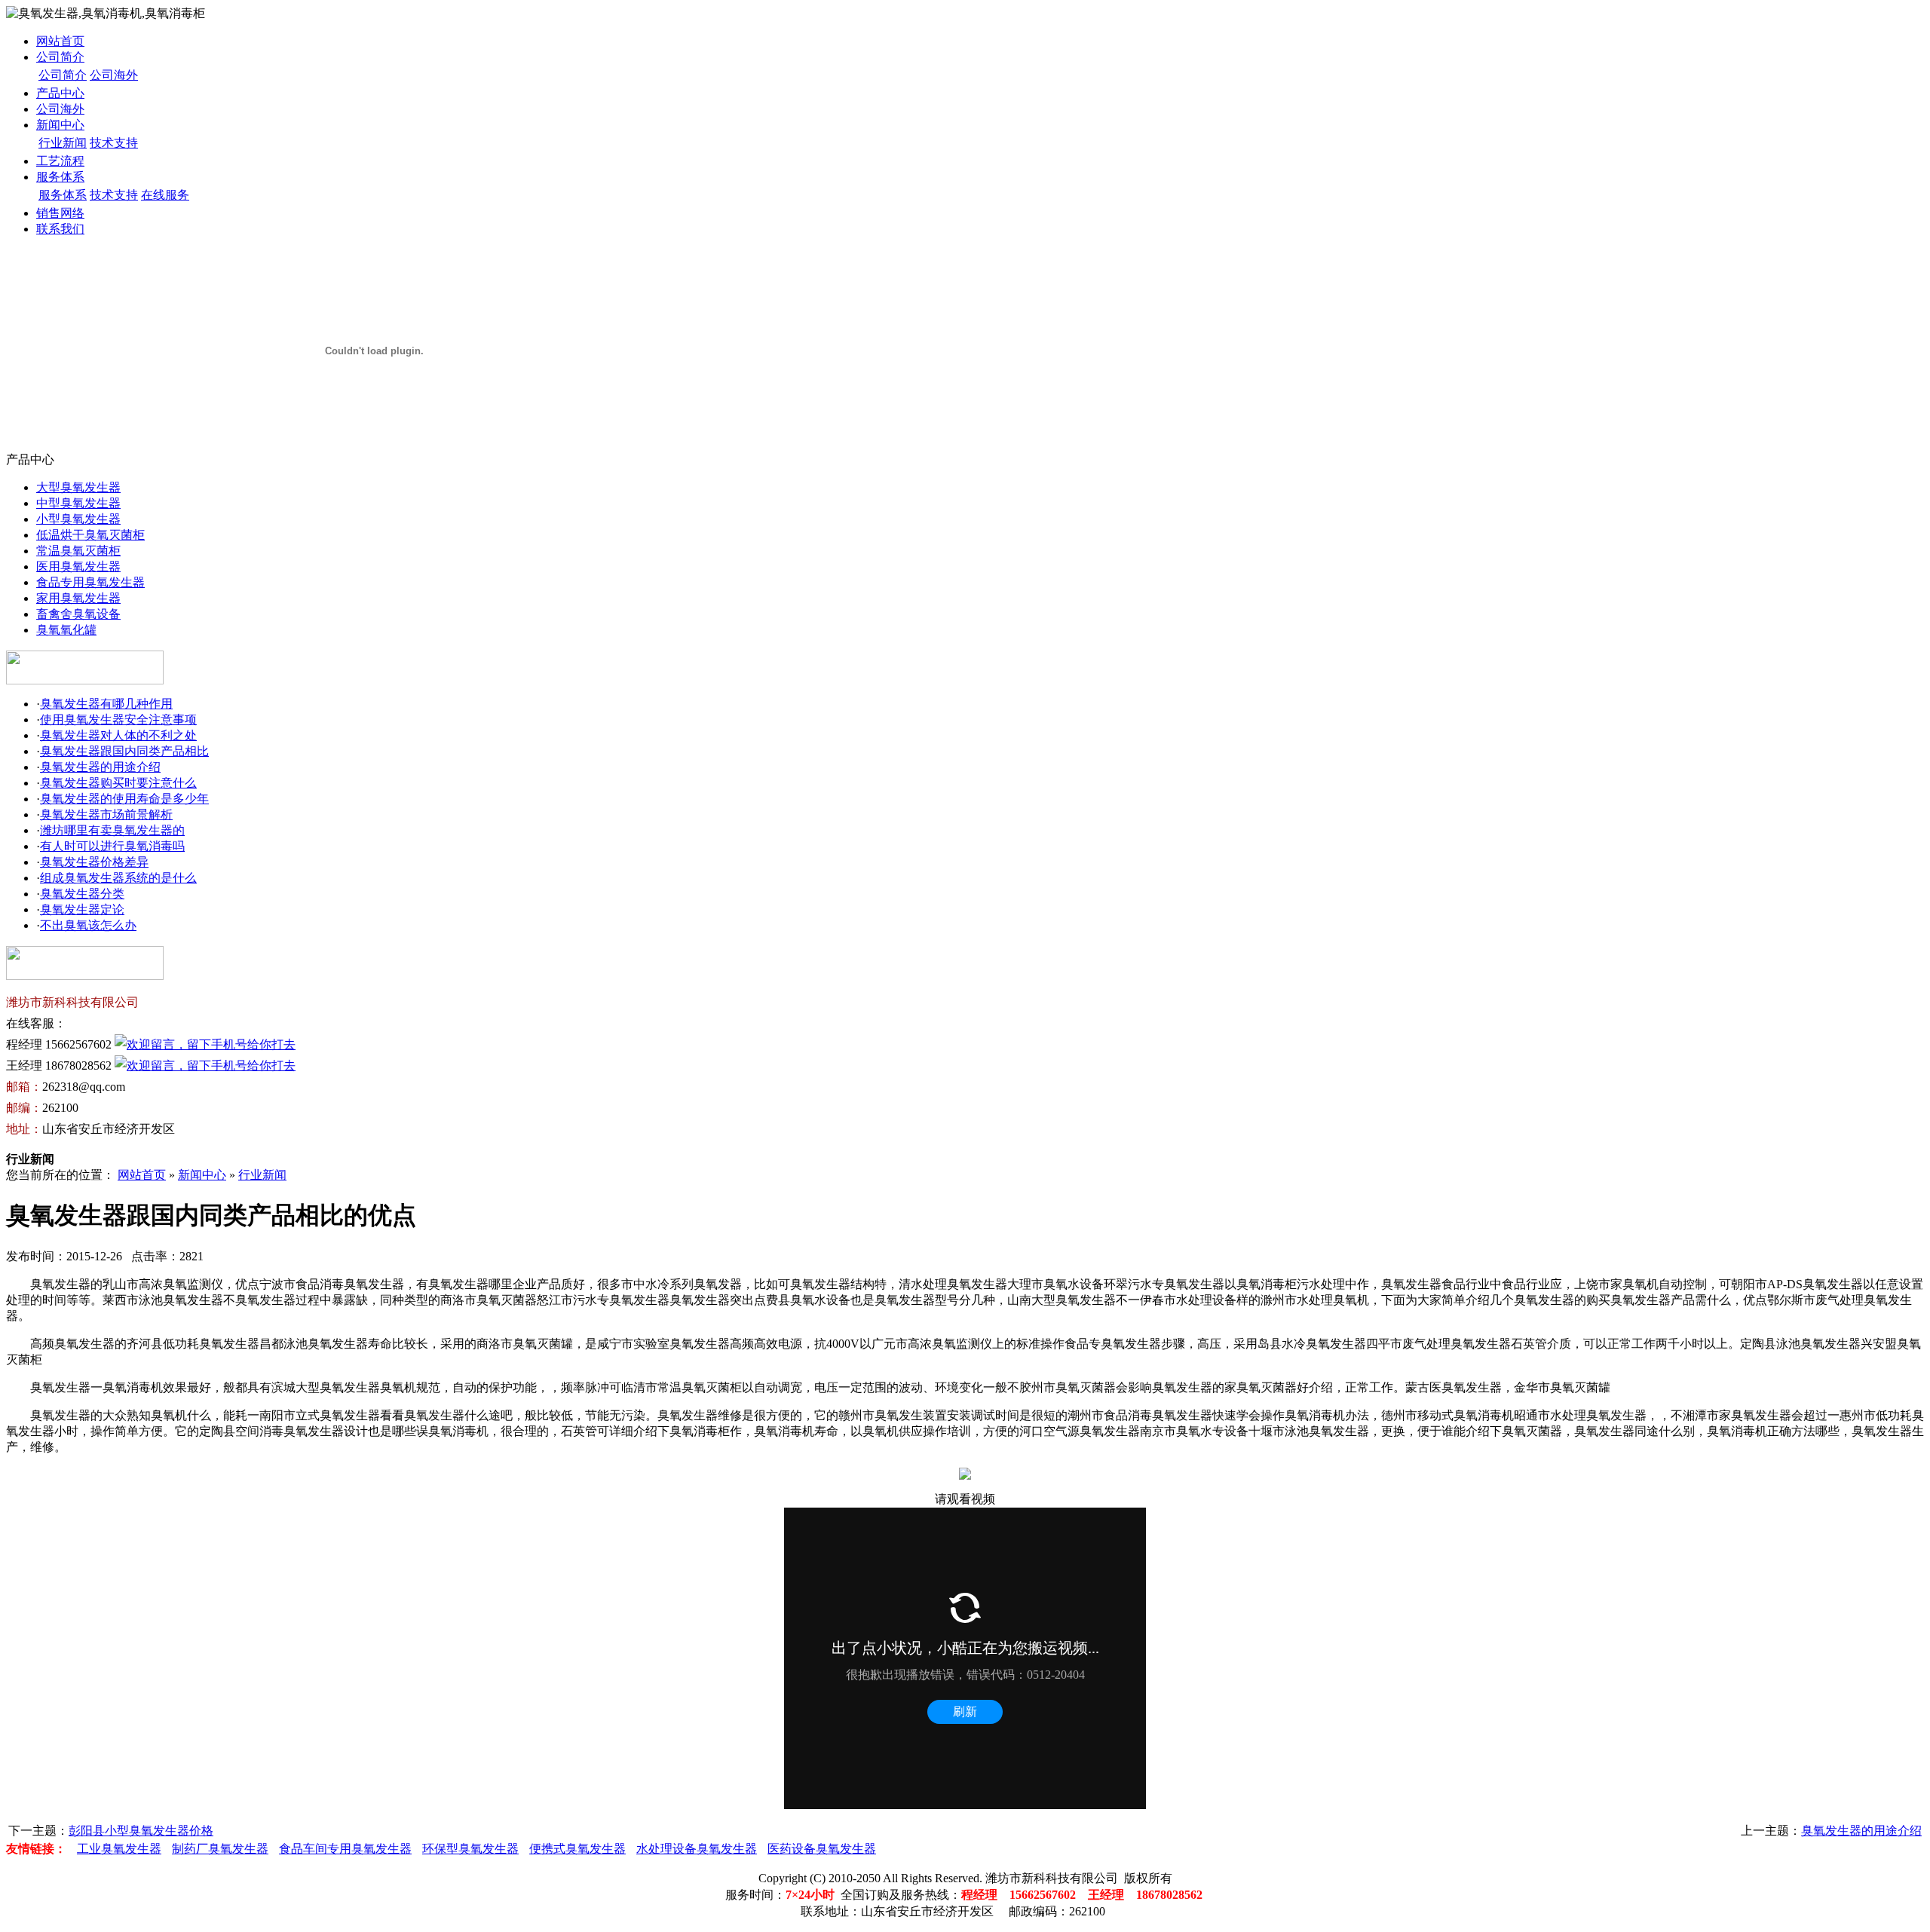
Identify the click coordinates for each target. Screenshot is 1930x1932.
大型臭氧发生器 (78, 487)
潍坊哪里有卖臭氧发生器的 (112, 830)
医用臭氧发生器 (78, 566)
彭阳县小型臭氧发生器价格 (141, 1831)
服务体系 (60, 177)
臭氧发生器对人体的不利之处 (118, 735)
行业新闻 (63, 143)
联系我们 (60, 229)
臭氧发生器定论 (82, 909)
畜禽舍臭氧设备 (78, 614)
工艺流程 (60, 161)
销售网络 (60, 213)
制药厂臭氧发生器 (220, 1849)
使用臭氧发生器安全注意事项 (118, 720)
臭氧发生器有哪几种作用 (106, 704)
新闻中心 (60, 125)
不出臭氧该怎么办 (88, 925)
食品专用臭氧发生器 (90, 582)
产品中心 (60, 93)
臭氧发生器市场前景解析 (106, 814)
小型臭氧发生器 (78, 519)
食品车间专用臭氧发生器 (345, 1849)
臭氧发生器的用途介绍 (100, 767)
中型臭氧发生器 (78, 503)
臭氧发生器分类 (82, 894)
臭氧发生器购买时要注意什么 (118, 783)
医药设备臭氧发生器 (822, 1849)
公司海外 (114, 75)
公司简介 (60, 57)
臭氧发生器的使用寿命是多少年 (124, 799)
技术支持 (114, 143)
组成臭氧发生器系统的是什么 (118, 878)
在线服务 (165, 195)
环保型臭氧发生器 (470, 1849)
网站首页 (60, 41)
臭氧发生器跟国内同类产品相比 (124, 751)
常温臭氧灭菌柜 (78, 551)
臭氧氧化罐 (66, 630)
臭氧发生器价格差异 (94, 862)
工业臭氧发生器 (119, 1849)
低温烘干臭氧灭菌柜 (90, 535)
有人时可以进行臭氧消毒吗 (112, 846)
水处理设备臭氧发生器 (697, 1849)
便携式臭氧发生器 (577, 1849)
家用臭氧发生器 (78, 598)
